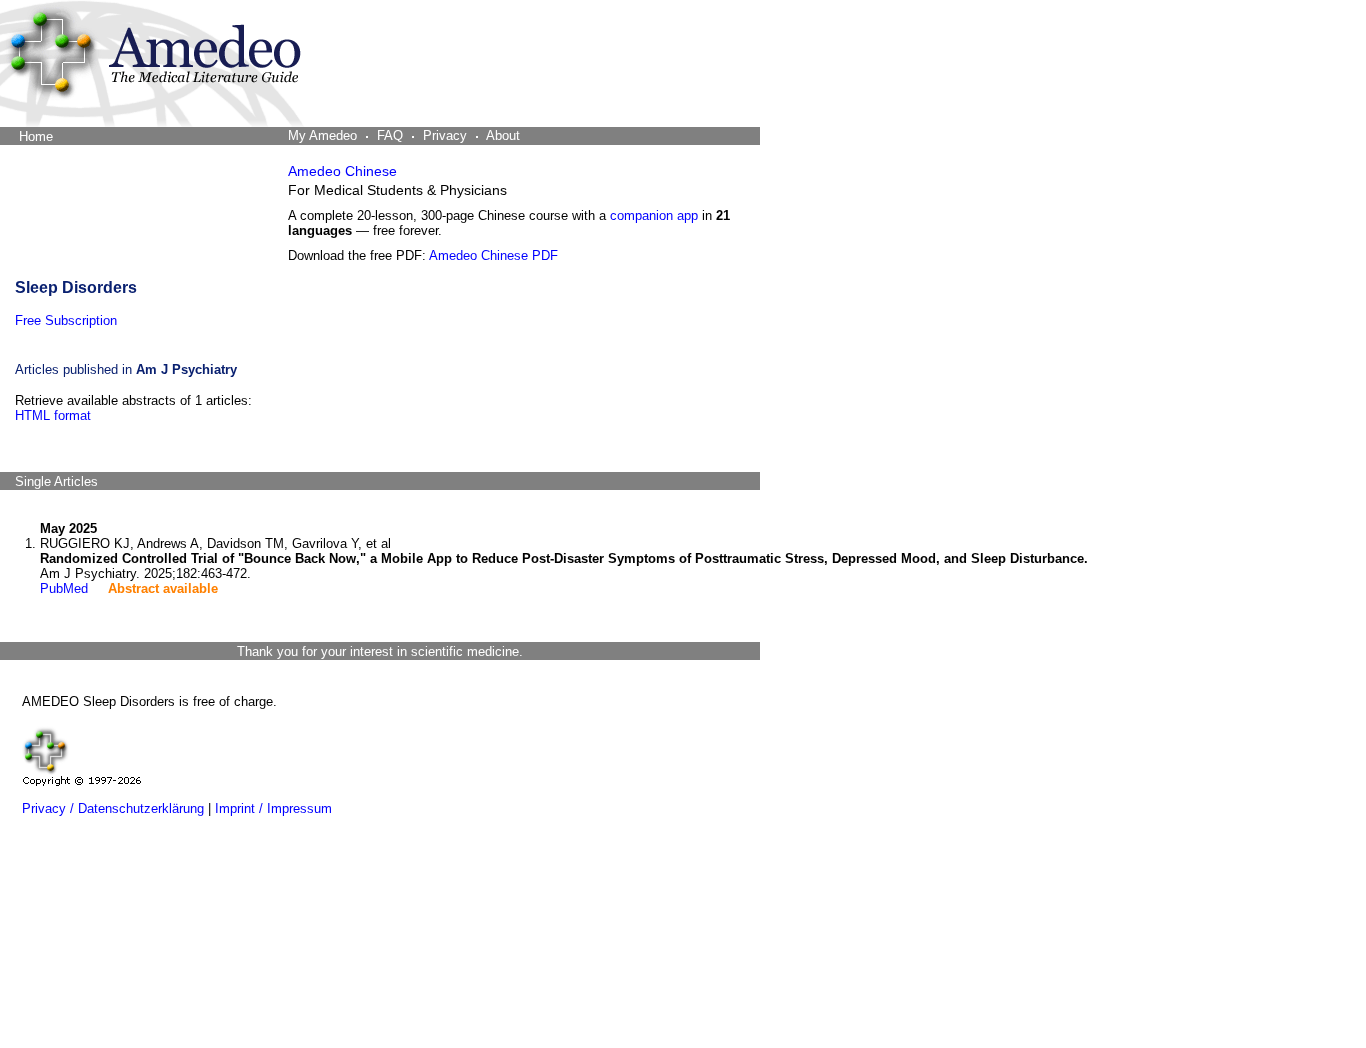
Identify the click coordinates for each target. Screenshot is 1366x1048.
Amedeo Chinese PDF (493, 255)
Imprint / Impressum (273, 808)
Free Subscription (66, 320)
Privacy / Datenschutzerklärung (113, 808)
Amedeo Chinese (342, 171)
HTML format (53, 415)
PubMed (64, 588)
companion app (654, 215)
